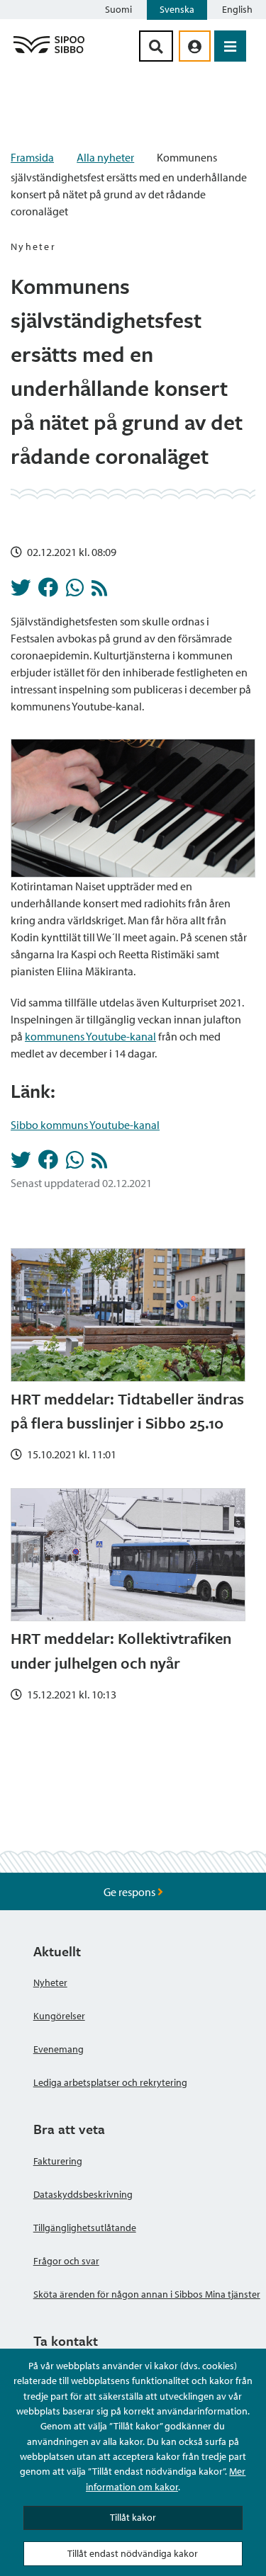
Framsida (32, 157)
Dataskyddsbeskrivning (83, 2194)
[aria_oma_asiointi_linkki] (195, 46)
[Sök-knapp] (156, 46)
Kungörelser (59, 2016)
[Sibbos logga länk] (49, 52)
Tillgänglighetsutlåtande (85, 2228)
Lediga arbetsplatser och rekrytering (110, 2082)
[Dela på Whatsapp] (75, 591)
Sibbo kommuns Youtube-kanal (85, 1125)
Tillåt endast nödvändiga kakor (133, 2553)
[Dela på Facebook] (48, 591)
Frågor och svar (66, 2261)
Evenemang (59, 2049)
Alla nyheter (105, 157)
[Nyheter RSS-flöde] (99, 591)
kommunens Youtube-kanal (90, 1036)
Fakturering (58, 2161)
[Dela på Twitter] (21, 591)
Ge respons (131, 1892)
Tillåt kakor (133, 2517)
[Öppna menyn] (230, 46)
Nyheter (50, 1982)
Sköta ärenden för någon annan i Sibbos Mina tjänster (147, 2294)
